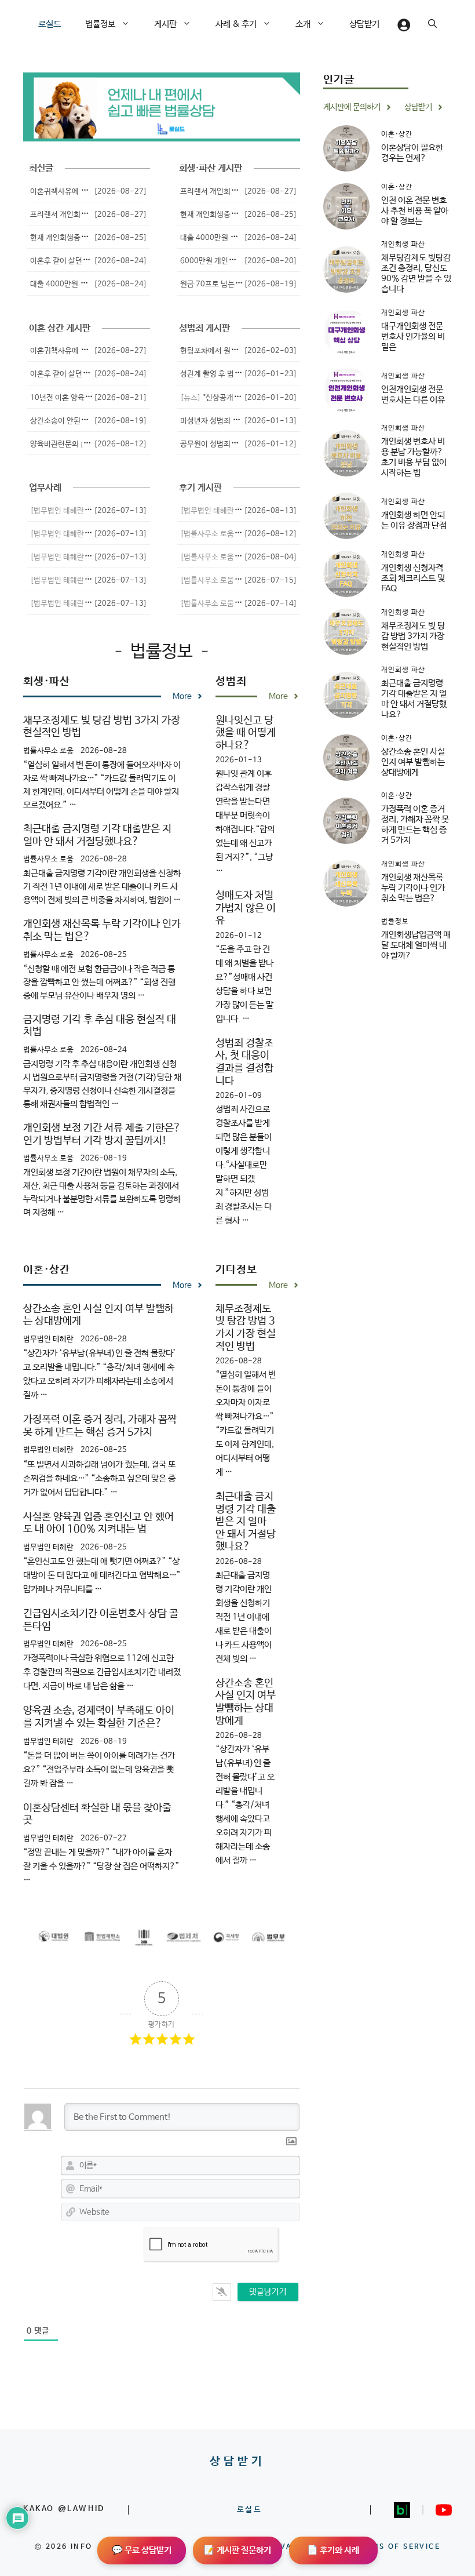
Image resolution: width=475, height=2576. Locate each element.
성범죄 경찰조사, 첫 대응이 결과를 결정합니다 (244, 1062)
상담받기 (364, 24)
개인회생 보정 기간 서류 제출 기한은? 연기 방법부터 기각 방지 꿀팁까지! (102, 1134)
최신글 (41, 168)
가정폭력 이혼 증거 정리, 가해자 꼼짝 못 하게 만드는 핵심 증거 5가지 (100, 1426)
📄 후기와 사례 (333, 2550)
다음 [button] (277, 107)
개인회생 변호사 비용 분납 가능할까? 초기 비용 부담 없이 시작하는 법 (414, 457)
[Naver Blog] (402, 2510)
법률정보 (100, 24)
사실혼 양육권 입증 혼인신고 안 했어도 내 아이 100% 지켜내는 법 (98, 1523)
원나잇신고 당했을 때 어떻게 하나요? (246, 733)
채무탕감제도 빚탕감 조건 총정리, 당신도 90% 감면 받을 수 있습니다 (416, 273)
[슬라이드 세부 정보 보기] (162, 107)
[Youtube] (444, 2510)
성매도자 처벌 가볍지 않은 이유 (246, 908)
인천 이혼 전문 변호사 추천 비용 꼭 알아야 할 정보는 (415, 211)
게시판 (165, 24)
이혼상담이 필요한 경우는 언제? (412, 153)
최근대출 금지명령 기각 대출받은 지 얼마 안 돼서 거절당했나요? (97, 835)
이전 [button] (46, 107)
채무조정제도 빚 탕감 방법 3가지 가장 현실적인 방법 (246, 1328)
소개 (303, 24)
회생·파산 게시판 (211, 168)
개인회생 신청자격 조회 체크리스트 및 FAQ (413, 578)
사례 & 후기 (236, 24)
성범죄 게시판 (204, 328)
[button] (129, 24)
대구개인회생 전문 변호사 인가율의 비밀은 (413, 336)
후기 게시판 (200, 488)
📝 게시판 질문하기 (237, 2550)
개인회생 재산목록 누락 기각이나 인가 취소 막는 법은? (413, 888)
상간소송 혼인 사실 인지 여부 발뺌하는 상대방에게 (246, 1702)
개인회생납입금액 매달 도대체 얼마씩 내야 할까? (416, 945)
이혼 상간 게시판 (60, 328)
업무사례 (45, 488)
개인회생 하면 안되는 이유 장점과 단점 (414, 520)
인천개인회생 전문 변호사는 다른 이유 (413, 394)
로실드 (50, 24)
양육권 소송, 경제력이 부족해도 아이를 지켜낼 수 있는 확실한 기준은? (99, 1717)
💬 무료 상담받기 (142, 2550)
